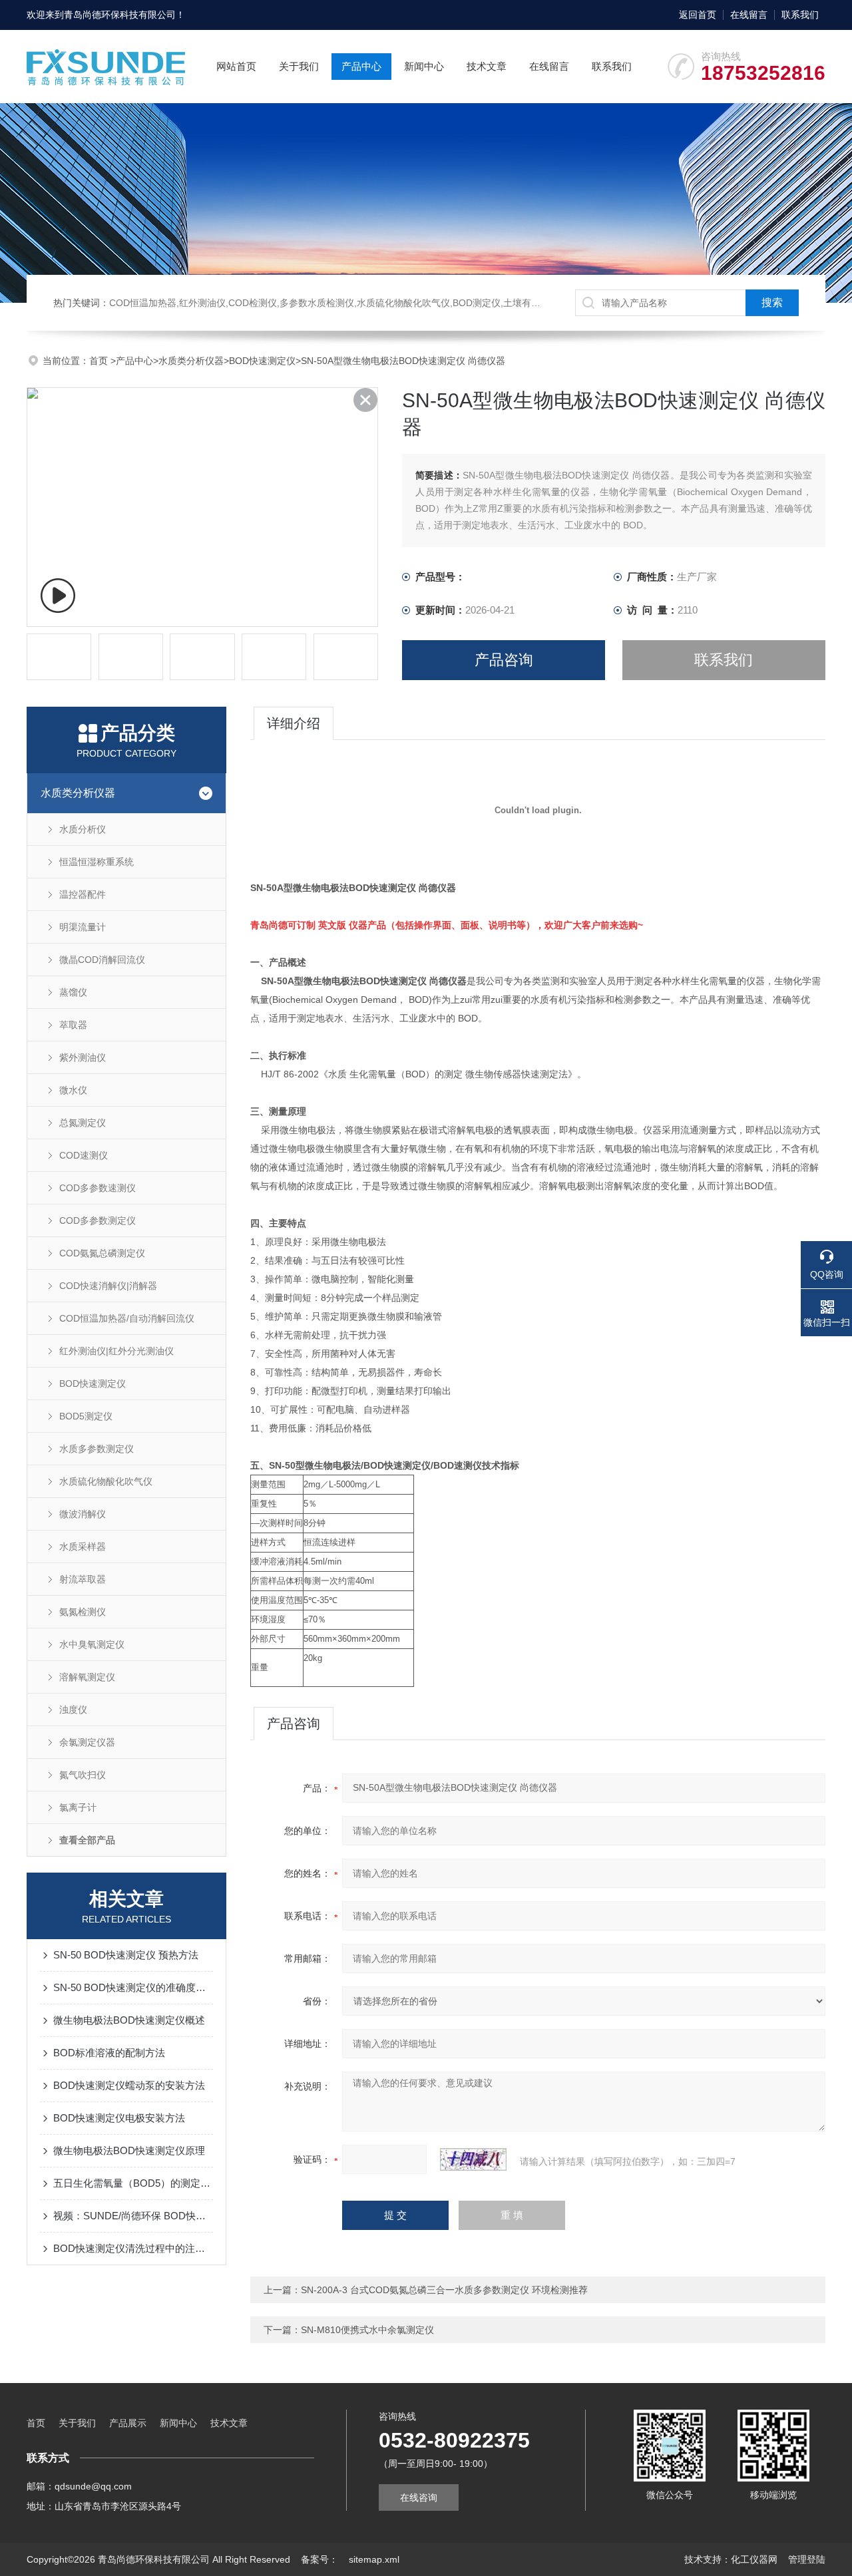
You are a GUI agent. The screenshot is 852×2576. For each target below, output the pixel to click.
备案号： (319, 2559)
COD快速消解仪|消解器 (108, 1286)
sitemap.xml (374, 2559)
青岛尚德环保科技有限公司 (120, 15)
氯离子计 (78, 1807)
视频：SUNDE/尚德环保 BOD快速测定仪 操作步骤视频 (133, 2216)
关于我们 (299, 66)
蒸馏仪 (73, 992)
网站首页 (236, 66)
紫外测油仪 (83, 1057)
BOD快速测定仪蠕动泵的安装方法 (129, 2085)
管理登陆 (807, 2559)
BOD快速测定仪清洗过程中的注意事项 (133, 2248)
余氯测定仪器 (87, 1742)
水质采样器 (83, 1547)
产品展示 (128, 2423)
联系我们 (800, 15)
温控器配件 (83, 894)
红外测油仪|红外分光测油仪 (116, 1351)
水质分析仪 (83, 829)
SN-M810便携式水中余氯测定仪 (367, 2330)
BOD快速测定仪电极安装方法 (119, 2118)
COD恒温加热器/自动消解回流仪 (127, 1318)
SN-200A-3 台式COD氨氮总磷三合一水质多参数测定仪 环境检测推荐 (444, 2290)
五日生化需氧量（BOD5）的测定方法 (133, 2183)
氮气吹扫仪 (83, 1775)
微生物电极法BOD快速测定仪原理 (129, 2150)
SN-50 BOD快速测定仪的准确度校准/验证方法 (133, 1987)
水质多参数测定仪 (97, 1449)
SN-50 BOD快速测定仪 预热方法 (126, 1955)
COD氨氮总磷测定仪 (102, 1253)
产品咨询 (504, 660)
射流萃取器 (83, 1579)
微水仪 (73, 1090)
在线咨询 (419, 2497)
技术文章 (487, 66)
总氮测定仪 (83, 1123)
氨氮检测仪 (83, 1612)
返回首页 (698, 15)
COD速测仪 (84, 1155)
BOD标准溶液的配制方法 (109, 2053)
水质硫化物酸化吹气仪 (106, 1481)
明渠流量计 (83, 927)
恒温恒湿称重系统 (97, 862)
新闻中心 (424, 66)
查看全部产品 (87, 1840)
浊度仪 (73, 1710)
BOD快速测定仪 (262, 361)
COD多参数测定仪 (98, 1220)
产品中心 (361, 66)
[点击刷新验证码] (473, 2159)
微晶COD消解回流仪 (102, 960)
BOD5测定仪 (86, 1416)
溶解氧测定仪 (87, 1677)
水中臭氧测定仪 (92, 1644)
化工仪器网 (754, 2559)
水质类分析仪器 (191, 361)
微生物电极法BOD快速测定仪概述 (129, 2020)
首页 (100, 361)
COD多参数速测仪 (98, 1188)
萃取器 (73, 1025)
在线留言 (749, 15)
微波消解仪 (83, 1514)
